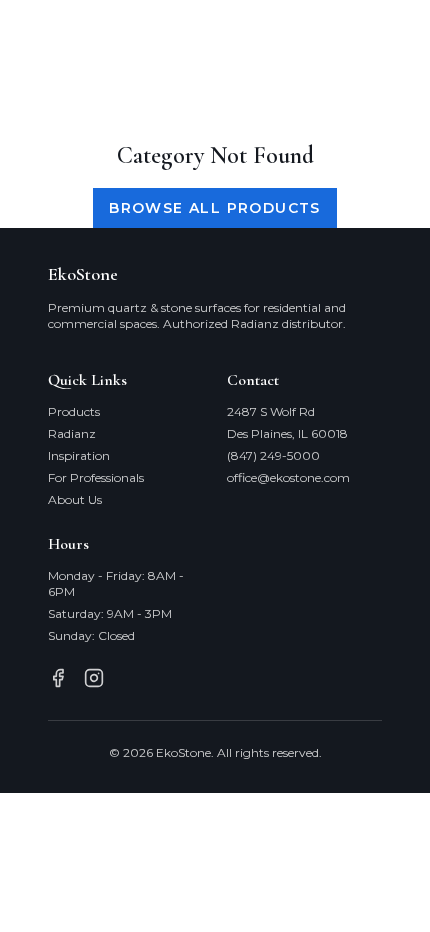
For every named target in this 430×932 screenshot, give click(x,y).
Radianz (72, 433)
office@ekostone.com (288, 477)
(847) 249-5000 (273, 455)
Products (74, 411)
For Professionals (96, 477)
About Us (75, 499)
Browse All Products (215, 208)
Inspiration (79, 455)
